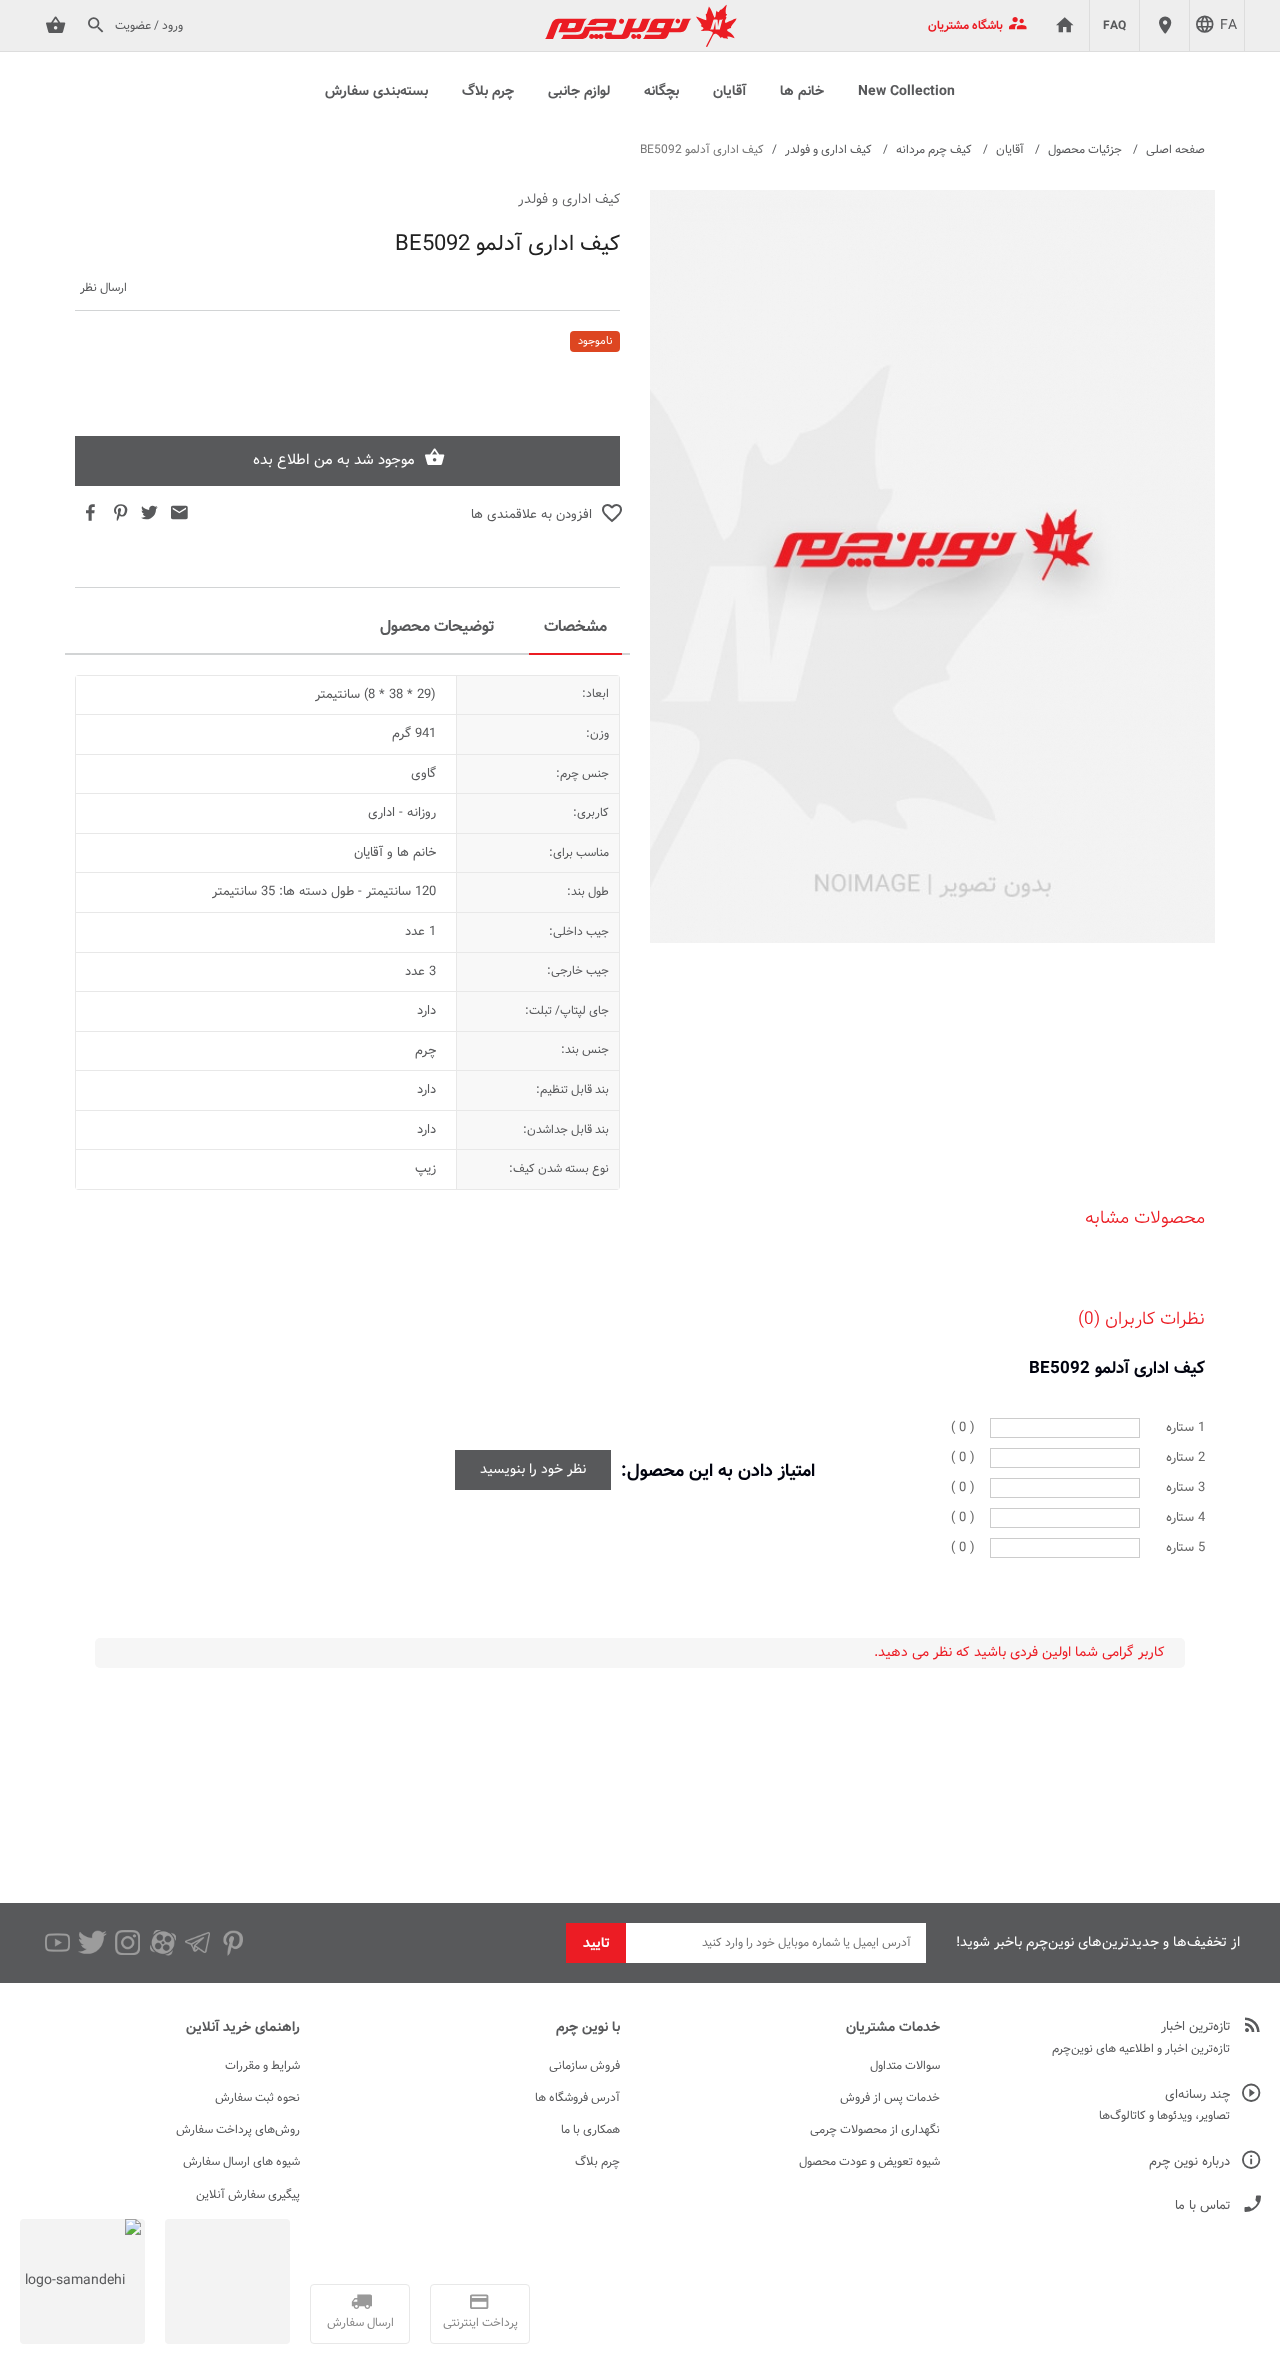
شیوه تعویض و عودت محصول (869, 2162)
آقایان (729, 92)
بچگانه (661, 92)
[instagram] (127, 1943)
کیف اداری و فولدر (828, 150)
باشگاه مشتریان (965, 26)
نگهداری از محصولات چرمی (875, 2130)
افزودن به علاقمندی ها (531, 515)
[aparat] (162, 1943)
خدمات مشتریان (893, 2028)
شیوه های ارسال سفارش (241, 2162)
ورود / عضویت (149, 26)
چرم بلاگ (488, 92)
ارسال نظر (103, 288)
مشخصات (575, 627)
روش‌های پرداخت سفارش (238, 2130)
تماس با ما (1202, 2206)
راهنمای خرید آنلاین (243, 2028)
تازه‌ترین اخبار (1195, 2027)
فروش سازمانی (584, 2066)
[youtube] (57, 1943)
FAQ (1114, 26)
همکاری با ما (590, 2130)
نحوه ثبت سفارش (257, 2098)
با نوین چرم (588, 2028)
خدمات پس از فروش (890, 2098)
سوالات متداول (905, 2066)
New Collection (906, 92)
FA (1228, 26)
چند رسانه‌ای (1197, 2095)
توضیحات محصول (437, 627)
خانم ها (802, 92)
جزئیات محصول (1085, 150)
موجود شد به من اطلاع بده (334, 460)
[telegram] (197, 1943)
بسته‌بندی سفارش (376, 92)
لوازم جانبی (579, 92)
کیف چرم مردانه (934, 150)
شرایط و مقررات (262, 2066)
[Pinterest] (232, 1943)
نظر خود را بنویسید (533, 1470)
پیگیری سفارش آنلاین (248, 2195)
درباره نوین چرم (1189, 2162)
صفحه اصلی (1175, 150)
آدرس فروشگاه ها (577, 2098)
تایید (596, 1944)
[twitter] (92, 1943)
